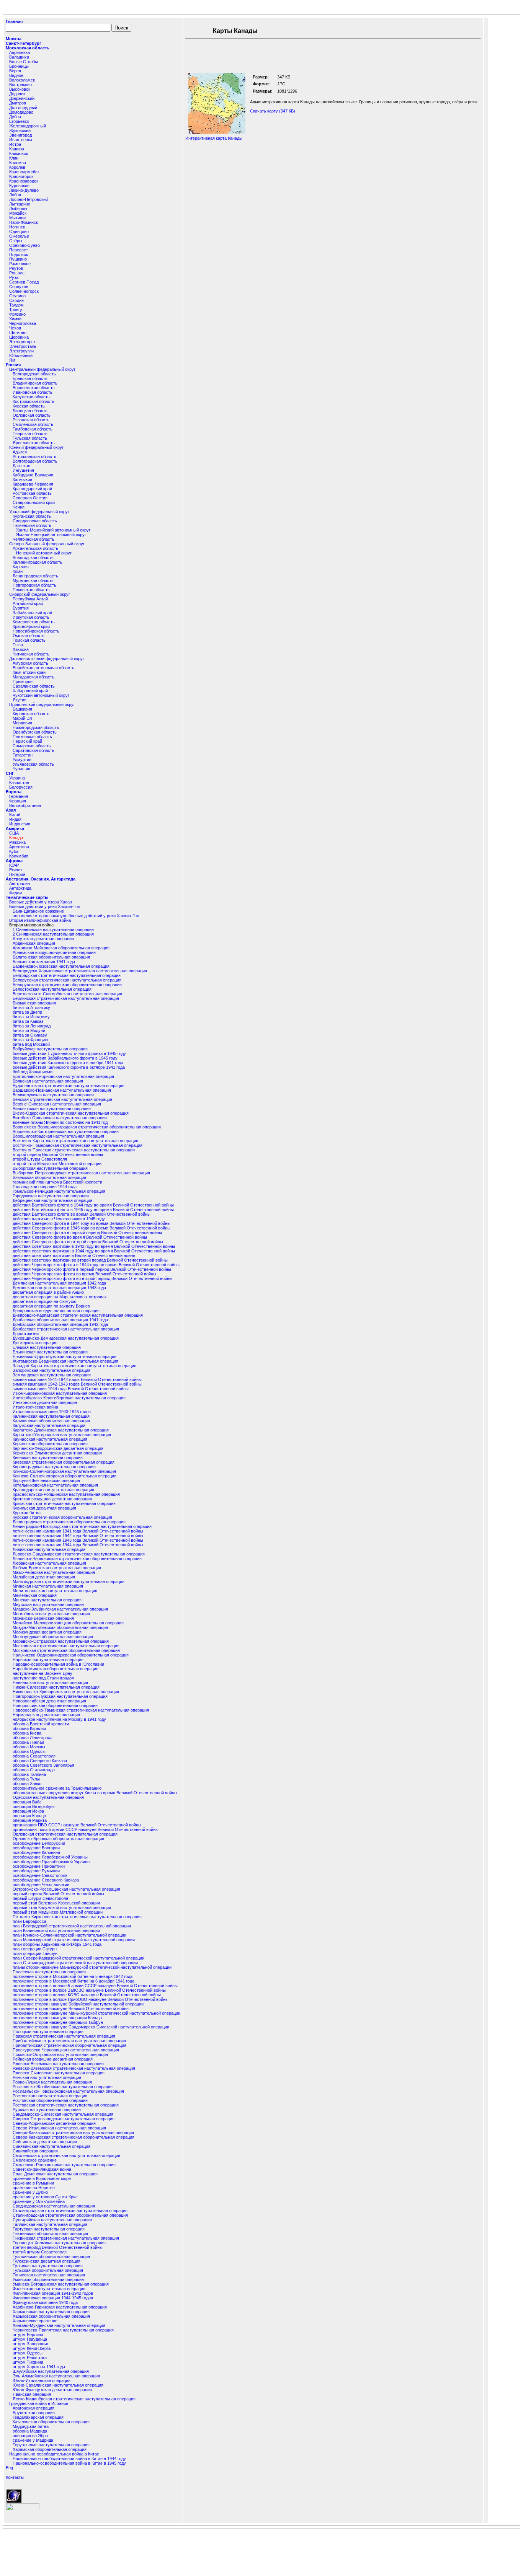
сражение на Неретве (34, 2188)
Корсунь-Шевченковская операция (46, 1480)
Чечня (19, 507)
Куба (14, 851)
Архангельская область (35, 548)
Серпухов (19, 287)
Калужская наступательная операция (49, 1425)
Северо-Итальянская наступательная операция (59, 2128)
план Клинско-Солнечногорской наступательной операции (69, 1935)
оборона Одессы (29, 1751)
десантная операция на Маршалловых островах (60, 1297)
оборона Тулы (26, 1779)
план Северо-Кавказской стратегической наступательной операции (78, 1958)
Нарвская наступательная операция (48, 1660)
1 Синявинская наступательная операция (53, 929)
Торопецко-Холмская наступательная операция (59, 2243)
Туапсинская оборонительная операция (51, 2256)
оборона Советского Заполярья (43, 1765)
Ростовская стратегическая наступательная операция (66, 2105)
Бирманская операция (34, 1003)
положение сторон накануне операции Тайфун (58, 2022)
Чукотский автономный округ (41, 695)
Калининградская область (38, 562)
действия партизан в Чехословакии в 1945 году (59, 1219)
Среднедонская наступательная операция (54, 2206)
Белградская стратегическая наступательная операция (67, 975)
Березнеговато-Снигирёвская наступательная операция (67, 994)
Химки (15, 319)
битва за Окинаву (30, 1035)
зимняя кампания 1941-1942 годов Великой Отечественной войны (77, 1379)
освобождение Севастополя (40, 1875)
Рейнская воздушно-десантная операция (53, 2059)
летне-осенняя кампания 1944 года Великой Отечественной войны (78, 1545)
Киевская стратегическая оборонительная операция (64, 1462)
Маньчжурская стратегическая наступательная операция (69, 1581)
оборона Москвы (29, 1747)
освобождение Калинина (36, 1852)
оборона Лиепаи (28, 1742)
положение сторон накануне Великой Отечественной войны (71, 2009)
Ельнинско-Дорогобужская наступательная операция (65, 1356)
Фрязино (17, 314)
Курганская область (32, 516)
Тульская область (30, 438)
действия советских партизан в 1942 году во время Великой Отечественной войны (94, 1246)
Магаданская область (34, 677)
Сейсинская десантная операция (45, 2142)
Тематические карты (27, 897)
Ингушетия (23, 470)
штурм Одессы (28, 2353)
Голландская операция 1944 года (45, 1187)
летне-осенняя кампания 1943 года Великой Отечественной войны (78, 1540)
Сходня (16, 300)
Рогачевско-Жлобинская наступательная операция (63, 2087)
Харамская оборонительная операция (50, 2449)
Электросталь (23, 346)
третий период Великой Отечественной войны (58, 2247)
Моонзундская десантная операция (47, 1632)
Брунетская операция (34, 2413)
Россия (13, 365)
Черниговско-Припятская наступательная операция (63, 2330)
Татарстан (23, 755)
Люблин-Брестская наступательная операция (57, 1568)
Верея (15, 71)
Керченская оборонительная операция (50, 1444)
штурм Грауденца (30, 2339)
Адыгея (20, 452)
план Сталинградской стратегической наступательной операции (75, 1963)
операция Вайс (27, 1802)
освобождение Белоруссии (39, 1843)
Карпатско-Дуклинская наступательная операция (61, 1430)
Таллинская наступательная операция (50, 2224)
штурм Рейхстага (30, 2358)
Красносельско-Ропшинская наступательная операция (66, 1494)
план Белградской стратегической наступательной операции (72, 1926)
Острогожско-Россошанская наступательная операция (66, 1889)
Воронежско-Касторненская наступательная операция (66, 1131)
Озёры (16, 241)
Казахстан (19, 783)
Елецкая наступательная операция (47, 1347)
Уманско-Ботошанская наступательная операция (61, 2284)
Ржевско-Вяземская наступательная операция (58, 2064)
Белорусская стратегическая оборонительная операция (67, 985)
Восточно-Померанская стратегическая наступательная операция (78, 1145)
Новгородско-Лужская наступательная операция (60, 1696)
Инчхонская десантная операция (45, 1402)
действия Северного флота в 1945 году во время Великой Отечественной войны (92, 1228)
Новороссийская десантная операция (49, 1701)
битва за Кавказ (28, 1021)
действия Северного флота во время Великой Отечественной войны (80, 1237)
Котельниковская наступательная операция (55, 1485)
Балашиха (19, 57)
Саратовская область (34, 750)
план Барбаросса (29, 1921)
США (14, 833)
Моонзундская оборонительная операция (53, 1637)
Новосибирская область (36, 631)
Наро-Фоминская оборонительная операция (56, 1669)
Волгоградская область (35, 461)
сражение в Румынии (33, 2183)
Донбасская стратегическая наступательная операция (66, 1329)
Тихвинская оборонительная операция (50, 2234)
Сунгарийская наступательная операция (52, 2220)
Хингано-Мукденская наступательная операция (59, 2325)
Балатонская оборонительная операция (51, 957)
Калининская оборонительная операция (51, 1421)
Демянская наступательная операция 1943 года (59, 1288)
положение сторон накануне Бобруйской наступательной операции (78, 2004)
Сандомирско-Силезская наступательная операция (63, 2114)
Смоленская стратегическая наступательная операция (66, 2155)
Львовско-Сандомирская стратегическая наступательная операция (79, 1554)
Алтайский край (28, 603)
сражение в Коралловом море (42, 2178)
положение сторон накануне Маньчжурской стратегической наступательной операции (96, 2013)
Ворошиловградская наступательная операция (58, 1136)
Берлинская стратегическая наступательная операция (66, 998)
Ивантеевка (21, 140)
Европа (14, 792)
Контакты (15, 2477)
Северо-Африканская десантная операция (54, 2123)
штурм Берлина (28, 2335)
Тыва (18, 645)
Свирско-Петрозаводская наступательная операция (64, 2119)
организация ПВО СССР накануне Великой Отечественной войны (77, 1825)
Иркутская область (31, 617)
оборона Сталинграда (34, 1770)
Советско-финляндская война (42, 2169)
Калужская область (31, 397)
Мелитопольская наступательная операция (55, 1591)
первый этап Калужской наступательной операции (62, 1908)
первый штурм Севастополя (40, 1898)
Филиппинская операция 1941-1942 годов (53, 2293)
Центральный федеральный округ (42, 369)
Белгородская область (34, 374)
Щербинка (19, 337)
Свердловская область (35, 521)
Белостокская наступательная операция (52, 989)
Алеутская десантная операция (43, 939)
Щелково (18, 333)
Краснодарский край (32, 489)
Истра (15, 144)
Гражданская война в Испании (39, 2403)
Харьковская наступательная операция (51, 2312)
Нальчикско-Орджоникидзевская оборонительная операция (71, 1655)
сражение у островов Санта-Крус (45, 2197)
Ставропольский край (34, 502)
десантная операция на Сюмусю (44, 1301)
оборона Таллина (29, 1774)
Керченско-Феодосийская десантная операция (58, 1448)
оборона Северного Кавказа (40, 1761)
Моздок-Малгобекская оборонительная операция (60, 1627)
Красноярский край (31, 626)
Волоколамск (22, 80)
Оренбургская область (35, 732)
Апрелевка (20, 52)
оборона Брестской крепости (41, 1724)
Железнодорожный (28, 126)
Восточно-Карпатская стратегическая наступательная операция (75, 1141)
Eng (9, 2468)
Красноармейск (24, 172)
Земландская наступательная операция (52, 1375)
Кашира (17, 149)
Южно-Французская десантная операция (52, 2390)
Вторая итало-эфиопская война (40, 920)
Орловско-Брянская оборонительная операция (58, 1839)
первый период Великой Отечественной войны (58, 1894)
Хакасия (21, 649)
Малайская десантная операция (44, 1577)
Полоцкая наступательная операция (48, 2031)
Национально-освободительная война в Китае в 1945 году (69, 2463)
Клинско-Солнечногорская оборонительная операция (65, 1476)
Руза (14, 277)
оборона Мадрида (30, 2431)
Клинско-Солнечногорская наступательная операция (64, 1471)
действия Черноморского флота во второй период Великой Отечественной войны (92, 1278)
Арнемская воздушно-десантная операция (54, 952)
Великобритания (25, 805)
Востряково (20, 85)
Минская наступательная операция (47, 1600)
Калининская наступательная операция (51, 1416)
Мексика (17, 842)
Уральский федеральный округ (39, 512)
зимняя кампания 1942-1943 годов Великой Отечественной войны (77, 1384)
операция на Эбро (30, 2436)
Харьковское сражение (35, 2321)
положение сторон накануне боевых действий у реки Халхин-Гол (76, 916)
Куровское (19, 186)
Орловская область (32, 415)
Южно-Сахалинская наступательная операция (58, 2385)
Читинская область (31, 654)
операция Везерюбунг (34, 1806)
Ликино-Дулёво (24, 190)
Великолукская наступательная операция (53, 1095)
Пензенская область (32, 737)
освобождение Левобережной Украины (50, 1857)
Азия (11, 810)
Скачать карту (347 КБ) (273, 111)
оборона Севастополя (34, 1756)
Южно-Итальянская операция (42, 2380)
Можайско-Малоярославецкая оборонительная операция (68, 1623)
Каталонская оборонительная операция (51, 2422)
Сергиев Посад (24, 282)
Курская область (29, 406)
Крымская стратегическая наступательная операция (64, 1503)
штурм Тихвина (28, 2362)
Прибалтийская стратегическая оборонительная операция (69, 2045)
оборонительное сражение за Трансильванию (57, 1788)
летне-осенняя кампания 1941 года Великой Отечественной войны (78, 1531)
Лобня (15, 195)
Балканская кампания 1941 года (44, 962)
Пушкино (18, 259)
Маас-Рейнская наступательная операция (54, 1572)
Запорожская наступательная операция (51, 1370)
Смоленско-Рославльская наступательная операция (64, 2165)
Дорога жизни (26, 1334)
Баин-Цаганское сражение (38, 911)
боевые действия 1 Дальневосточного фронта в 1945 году (69, 1053)
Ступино (17, 296)
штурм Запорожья (30, 2344)
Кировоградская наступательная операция (54, 1467)
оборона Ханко (27, 1784)
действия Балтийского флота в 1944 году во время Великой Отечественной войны (93, 1205)
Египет (16, 870)
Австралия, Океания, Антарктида (41, 879)
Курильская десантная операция (44, 1508)
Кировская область (31, 714)
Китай (15, 815)
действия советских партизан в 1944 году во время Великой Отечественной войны (94, 1251)
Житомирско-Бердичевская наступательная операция (65, 1361)
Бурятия (21, 608)
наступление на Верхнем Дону (42, 1673)
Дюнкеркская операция (35, 1343)
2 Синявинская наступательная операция (53, 934)
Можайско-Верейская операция (43, 1618)
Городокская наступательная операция (51, 1196)
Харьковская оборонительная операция (51, 2316)
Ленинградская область (35, 576)
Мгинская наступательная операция (48, 1586)
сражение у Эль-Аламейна (39, 2201)
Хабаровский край (30, 691)
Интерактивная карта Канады (214, 138)
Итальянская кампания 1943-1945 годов (52, 1412)
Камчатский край (29, 672)
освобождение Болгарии (36, 1848)
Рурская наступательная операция (47, 2110)
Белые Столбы (24, 62)
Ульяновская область (33, 764)
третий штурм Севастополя (40, 2252)
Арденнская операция (34, 943)
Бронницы (19, 66)
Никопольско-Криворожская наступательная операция (66, 1692)
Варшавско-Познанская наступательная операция (62, 1090)
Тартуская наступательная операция (49, 2229)
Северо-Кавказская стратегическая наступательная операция (73, 2133)
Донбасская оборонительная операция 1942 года (60, 1324)
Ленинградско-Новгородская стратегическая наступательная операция (82, 1526)
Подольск (19, 254)
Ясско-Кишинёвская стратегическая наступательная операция (74, 2399)
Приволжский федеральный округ (42, 704)
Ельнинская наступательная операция (50, 1352)
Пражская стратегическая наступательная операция (64, 2036)
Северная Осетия (30, 498)
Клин (14, 158)
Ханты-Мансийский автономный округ (53, 530)
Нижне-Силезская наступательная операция (56, 1687)
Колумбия (19, 856)
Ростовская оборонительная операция (50, 2100)
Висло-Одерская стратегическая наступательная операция (71, 1113)
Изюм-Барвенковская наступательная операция (60, 1393)
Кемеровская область (34, 622)
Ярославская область (34, 443)
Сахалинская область (34, 686)
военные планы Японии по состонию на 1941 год (60, 1122)
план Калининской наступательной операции (56, 1930)
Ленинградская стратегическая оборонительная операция (69, 1522)
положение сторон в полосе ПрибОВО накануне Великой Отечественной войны (91, 1999)
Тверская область (30, 434)
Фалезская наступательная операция (49, 2289)
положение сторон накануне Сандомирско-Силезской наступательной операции (91, 2027)
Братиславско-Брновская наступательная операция (63, 1076)
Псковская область (31, 590)
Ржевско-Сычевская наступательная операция (59, 2073)
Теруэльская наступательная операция (51, 2445)
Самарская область (32, 746)
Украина (17, 778)
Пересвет (19, 250)
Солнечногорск (24, 291)
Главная (14, 21)
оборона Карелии (29, 1728)
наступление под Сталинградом (44, 1678)
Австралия (20, 884)
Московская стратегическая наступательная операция (66, 1646)
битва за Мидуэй (29, 1030)
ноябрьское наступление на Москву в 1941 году (59, 1719)
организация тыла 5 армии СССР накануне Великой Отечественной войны (86, 1829)
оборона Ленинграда (33, 1738)
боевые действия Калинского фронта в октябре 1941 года (69, 1067)
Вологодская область (33, 558)
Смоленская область (33, 424)
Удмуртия (22, 760)
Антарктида (20, 888)
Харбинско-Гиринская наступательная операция (60, 2307)
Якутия (20, 700)
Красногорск (21, 176)
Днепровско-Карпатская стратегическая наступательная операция (78, 1315)
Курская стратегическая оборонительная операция (62, 1517)
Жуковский (20, 130)
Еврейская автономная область (43, 668)
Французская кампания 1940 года (45, 2302)
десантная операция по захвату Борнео (51, 1306)
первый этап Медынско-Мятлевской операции (58, 1912)
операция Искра (28, 1811)
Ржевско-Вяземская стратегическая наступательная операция (74, 2068)
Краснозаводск (24, 181)
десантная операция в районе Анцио (48, 1292)
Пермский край (27, 741)
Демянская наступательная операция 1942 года (59, 1283)
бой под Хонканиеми (33, 1072)
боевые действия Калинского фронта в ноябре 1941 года (68, 1063)
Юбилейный (21, 355)
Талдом (16, 305)
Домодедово (21, 112)
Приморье (23, 681)
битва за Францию (30, 1040)
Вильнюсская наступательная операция (52, 1109)
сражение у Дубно (30, 2192)
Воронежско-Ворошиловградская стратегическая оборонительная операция (87, 1127)
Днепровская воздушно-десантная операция (56, 1311)
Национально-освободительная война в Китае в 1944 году (69, 2459)
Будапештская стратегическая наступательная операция (69, 1086)
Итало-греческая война (35, 1407)
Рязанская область (31, 420)
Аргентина (19, 847)
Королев (17, 167)
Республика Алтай (30, 599)
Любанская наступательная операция (49, 1563)
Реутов (16, 268)
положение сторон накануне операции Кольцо (57, 2018)
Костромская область (34, 401)
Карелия (21, 567)
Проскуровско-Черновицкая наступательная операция (66, 2050)
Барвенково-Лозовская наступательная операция (61, 966)
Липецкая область (30, 411)
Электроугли (21, 351)
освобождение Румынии (36, 1871)
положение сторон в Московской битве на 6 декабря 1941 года (74, 1981)
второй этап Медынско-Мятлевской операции (57, 1164)
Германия (19, 796)
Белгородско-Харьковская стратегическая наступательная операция (80, 971)
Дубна (15, 117)
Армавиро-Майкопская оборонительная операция (61, 948)
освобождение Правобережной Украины (51, 1862)
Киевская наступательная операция (48, 1458)
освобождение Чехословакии (41, 1885)
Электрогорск (22, 342)
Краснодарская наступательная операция (53, 1490)
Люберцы (18, 209)
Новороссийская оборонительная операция (55, 1705)
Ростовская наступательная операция (50, 2096)
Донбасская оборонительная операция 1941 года (60, 1320)
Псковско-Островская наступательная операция (60, 2054)
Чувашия (21, 769)
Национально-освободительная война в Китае (54, 2454)
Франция (18, 801)
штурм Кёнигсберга (32, 2348)
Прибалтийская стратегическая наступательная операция (69, 2041)
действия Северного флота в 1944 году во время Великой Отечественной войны (92, 1223)
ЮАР (14, 865)
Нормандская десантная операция (46, 1715)
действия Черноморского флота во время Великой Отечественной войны (84, 1274)
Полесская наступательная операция (49, 1972)
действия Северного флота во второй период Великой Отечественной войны (88, 1242)
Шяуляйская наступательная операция (51, 2371)
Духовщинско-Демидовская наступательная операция (66, 1338)
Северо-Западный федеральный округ (47, 544)
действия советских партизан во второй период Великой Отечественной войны (90, 1260)
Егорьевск (19, 121)
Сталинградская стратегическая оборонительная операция (70, 2215)
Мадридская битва (31, 2426)
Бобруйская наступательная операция (50, 1049)
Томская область (29, 640)
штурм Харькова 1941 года (39, 2367)
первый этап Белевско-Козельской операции (56, 1903)
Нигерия (17, 874)
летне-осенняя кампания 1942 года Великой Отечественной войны (78, 1536)
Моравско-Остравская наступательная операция (61, 1641)
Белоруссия (21, 787)
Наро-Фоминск (24, 222)
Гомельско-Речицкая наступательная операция (59, 1191)
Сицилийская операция (35, 2151)
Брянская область (30, 378)
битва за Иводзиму (31, 1017)
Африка (14, 861)
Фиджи (16, 893)
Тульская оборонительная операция (48, 2270)
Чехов (15, 328)
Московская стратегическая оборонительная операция (66, 1650)
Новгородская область (34, 585)
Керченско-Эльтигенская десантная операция (57, 1453)
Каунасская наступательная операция (50, 1439)
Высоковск (20, 89)
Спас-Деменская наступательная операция (55, 2174)
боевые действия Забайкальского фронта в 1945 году (65, 1058)
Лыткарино (20, 204)
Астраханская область (34, 457)
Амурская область (30, 663)
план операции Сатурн (35, 1949)
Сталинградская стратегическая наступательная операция (70, 2211)
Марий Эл (22, 718)
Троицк (16, 310)
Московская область (28, 48)
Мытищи (17, 218)
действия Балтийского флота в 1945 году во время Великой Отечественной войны (93, 1210)
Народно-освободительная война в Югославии (58, 1664)
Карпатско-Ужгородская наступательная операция (62, 1435)
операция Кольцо (29, 1816)
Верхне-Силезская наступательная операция (57, 1104)
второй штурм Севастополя (40, 1159)
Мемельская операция (35, 1595)
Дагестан (21, 466)
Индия (15, 819)
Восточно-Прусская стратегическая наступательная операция (74, 1150)
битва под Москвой (31, 1044)
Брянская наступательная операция (48, 1081)
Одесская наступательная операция (48, 1797)
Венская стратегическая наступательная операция (62, 1099)
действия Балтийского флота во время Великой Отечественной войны (82, 1214)
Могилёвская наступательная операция (51, 1614)
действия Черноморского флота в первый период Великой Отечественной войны (92, 1269)
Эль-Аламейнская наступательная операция (56, 2376)
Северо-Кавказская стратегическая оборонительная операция (74, 2137)
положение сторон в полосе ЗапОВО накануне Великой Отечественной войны (89, 1990)
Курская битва (27, 1513)
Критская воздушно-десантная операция (52, 1499)
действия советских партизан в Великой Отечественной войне (74, 1255)
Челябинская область (34, 539)
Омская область (29, 636)
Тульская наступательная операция (48, 2266)
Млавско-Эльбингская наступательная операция (60, 1609)
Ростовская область (32, 493)
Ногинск (17, 227)
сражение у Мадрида (33, 2440)
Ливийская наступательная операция (49, 1549)
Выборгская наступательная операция (50, 1168)
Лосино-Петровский (29, 199)
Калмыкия (22, 479)
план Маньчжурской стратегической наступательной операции (74, 1940)
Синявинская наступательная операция (51, 2146)
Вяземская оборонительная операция (49, 1177)
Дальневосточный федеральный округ (47, 659)
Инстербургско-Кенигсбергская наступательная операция (69, 1398)
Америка (15, 828)
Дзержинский (22, 98)
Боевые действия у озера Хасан (41, 902)
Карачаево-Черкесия (33, 484)
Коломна (18, 163)
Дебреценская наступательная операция (52, 1200)
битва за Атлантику (31, 1008)
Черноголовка (23, 323)
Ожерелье (19, 236)
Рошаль (17, 273)
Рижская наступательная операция (47, 2077)
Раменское (20, 264)
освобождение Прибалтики (39, 1866)
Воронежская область (34, 388)
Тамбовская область (33, 429)
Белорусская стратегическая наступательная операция (67, 980)
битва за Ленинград (32, 1026)
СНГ (10, 773)
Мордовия (22, 723)
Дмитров (18, 103)
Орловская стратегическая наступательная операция (65, 1834)
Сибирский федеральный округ (40, 594)
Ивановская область (33, 392)
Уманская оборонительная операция (48, 2279)
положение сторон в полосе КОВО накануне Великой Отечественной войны (87, 1995)
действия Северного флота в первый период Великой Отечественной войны (87, 1233)
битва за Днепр (27, 1012)
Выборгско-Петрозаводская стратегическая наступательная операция (81, 1173)
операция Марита (30, 1820)
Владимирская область (35, 383)
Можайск (18, 213)
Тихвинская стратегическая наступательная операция (66, 2238)
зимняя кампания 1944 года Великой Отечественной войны (71, 1389)
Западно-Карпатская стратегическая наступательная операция (74, 1366)
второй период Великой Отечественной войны (58, 1154)
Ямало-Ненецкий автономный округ (51, 535)
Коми (18, 571)
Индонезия (20, 824)
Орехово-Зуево (25, 245)
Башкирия (22, 709)
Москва (14, 39)
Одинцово (19, 232)
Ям (12, 360)
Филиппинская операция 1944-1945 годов (53, 2298)
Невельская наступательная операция (50, 1683)
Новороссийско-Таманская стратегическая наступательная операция (81, 1710)
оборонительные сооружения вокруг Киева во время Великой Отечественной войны (95, 1793)
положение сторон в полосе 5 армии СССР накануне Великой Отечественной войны (95, 1986)
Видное (16, 75)
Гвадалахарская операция (38, 2417)
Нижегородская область (36, 727)
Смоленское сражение (35, 2160)
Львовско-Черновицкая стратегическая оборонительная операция (77, 1559)
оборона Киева (27, 1733)
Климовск (19, 153)
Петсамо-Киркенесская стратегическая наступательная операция (77, 1917)
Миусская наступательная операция (48, 1604)
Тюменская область (32, 525)
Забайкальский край (32, 613)
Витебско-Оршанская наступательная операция (60, 1118)
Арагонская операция (34, 2408)
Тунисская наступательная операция (49, 2275)
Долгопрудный (23, 108)
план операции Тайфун (35, 1953)
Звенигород (20, 135)
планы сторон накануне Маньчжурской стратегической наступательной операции (92, 1967)
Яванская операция (32, 2394)
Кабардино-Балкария (33, 475)
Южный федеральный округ (36, 447)
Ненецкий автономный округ (44, 553)
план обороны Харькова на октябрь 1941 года (57, 1944)
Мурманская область (33, 580)
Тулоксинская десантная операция (47, 2261)
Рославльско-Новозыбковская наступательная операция (68, 2091)
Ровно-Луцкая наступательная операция (52, 2082)
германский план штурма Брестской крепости (57, 1182)
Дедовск (17, 94)
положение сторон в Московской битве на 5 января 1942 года (73, 1976)
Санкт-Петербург (24, 43)
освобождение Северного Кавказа (46, 1880)
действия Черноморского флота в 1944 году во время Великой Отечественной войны (96, 1265)
